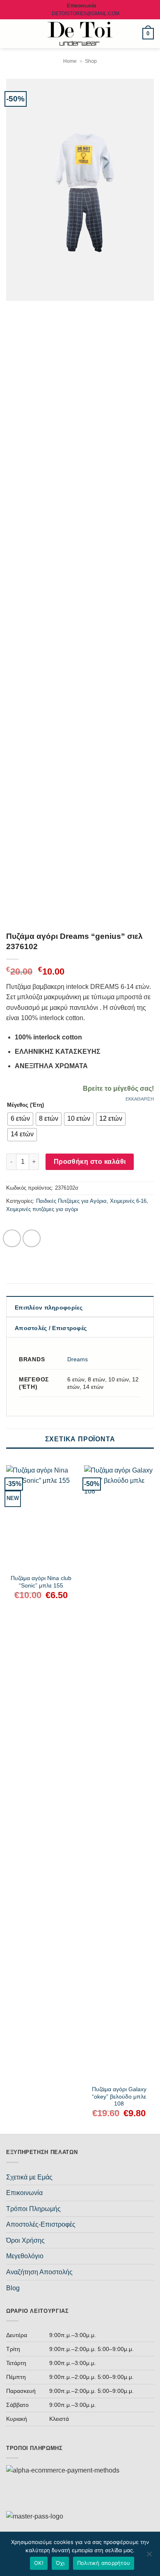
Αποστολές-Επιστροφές (41, 2224)
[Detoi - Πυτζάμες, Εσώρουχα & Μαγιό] (80, 34)
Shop (91, 61)
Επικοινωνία (24, 2193)
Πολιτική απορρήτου (104, 2563)
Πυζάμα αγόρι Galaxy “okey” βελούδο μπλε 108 (119, 2097)
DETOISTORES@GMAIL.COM (86, 14)
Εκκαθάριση (140, 1099)
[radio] (20, 1119)
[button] (11, 33)
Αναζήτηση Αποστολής (39, 2272)
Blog (13, 2288)
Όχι (60, 2563)
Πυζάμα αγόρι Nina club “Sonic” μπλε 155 (41, 1582)
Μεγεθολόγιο (25, 2256)
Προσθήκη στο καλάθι (90, 1162)
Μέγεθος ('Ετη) (25, 1105)
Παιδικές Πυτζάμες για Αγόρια (71, 1201)
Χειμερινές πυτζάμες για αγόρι (42, 1209)
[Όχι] (149, 2556)
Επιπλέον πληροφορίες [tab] (49, 1307)
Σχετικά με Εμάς (29, 2177)
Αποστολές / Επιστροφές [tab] (51, 1328)
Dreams (78, 1359)
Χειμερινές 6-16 (128, 1201)
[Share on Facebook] (12, 1239)
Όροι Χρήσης (25, 2240)
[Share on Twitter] (32, 1239)
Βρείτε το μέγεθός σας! (118, 1088)
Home (70, 61)
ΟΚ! (39, 2563)
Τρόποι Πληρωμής (33, 2209)
